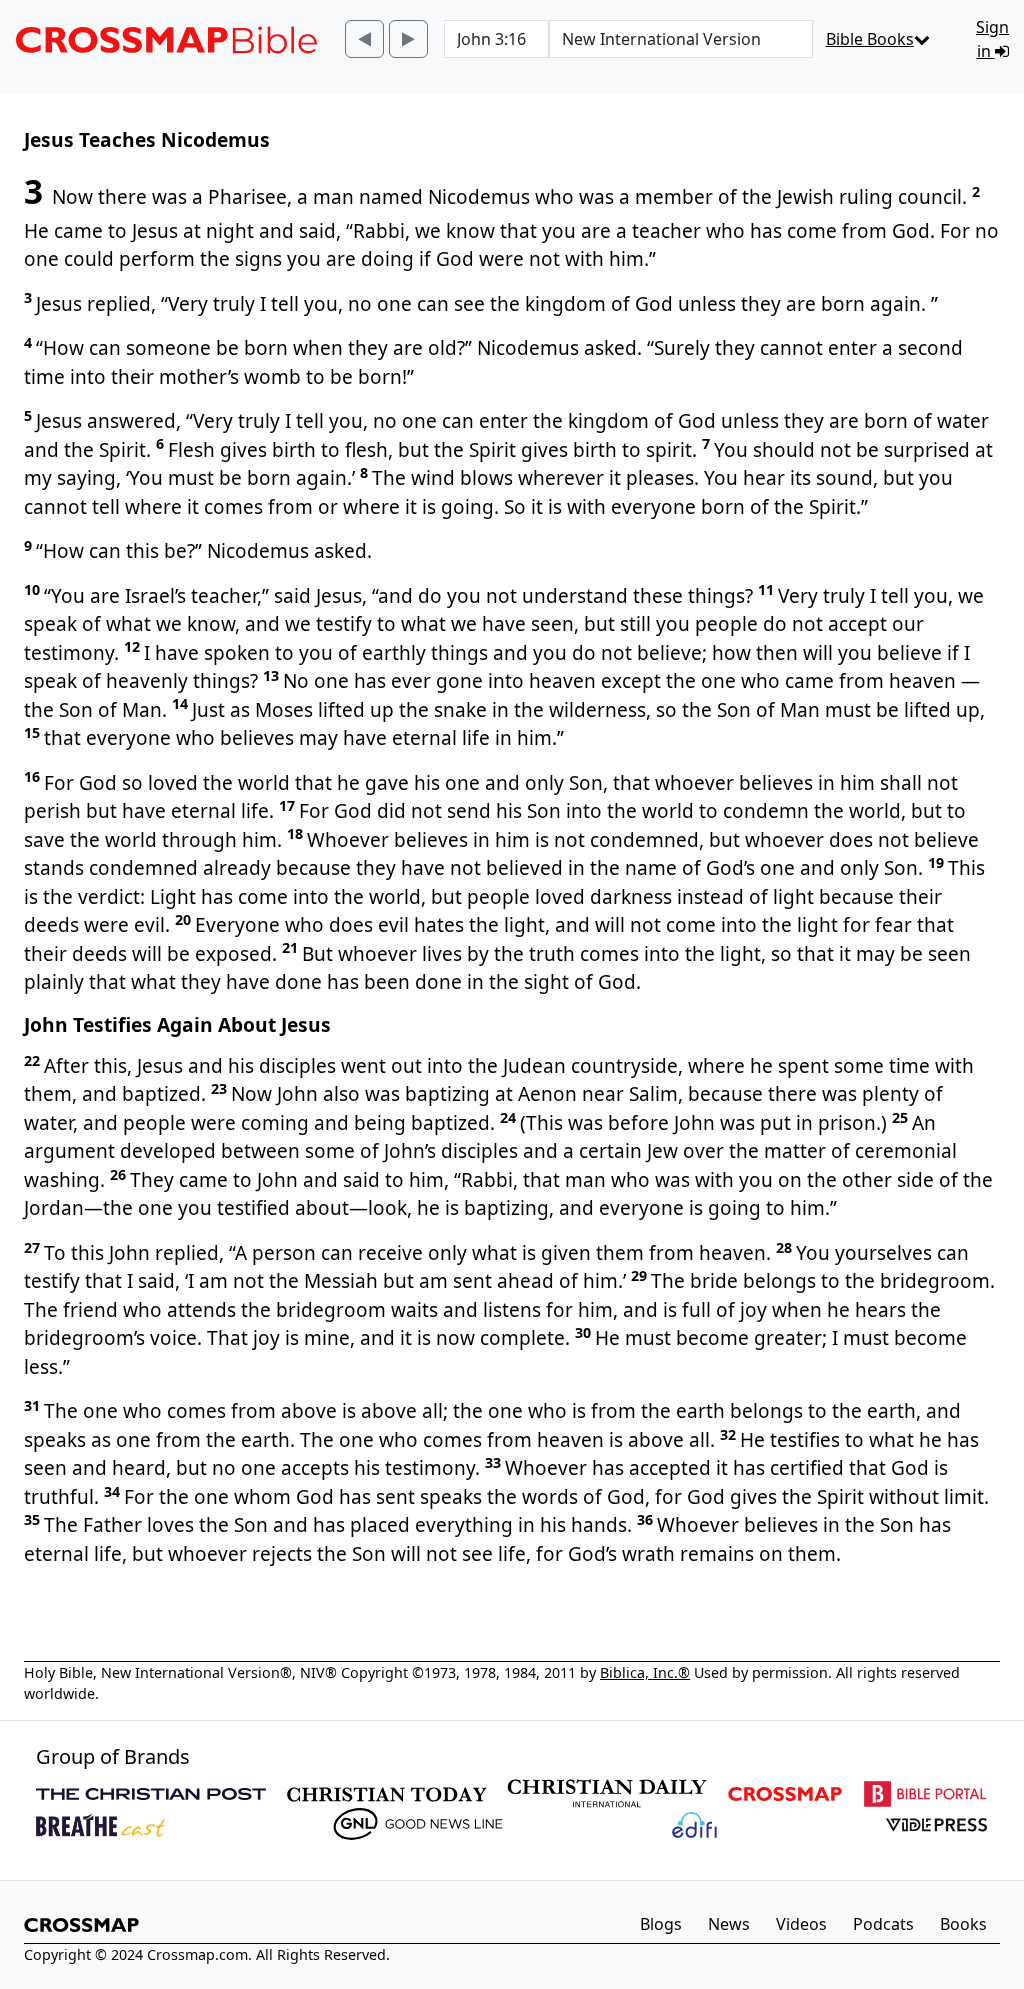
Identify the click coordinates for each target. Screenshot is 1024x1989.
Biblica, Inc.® (645, 1672)
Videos (801, 1924)
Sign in (992, 39)
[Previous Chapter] (364, 39)
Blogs (661, 1924)
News (729, 1924)
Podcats (883, 1924)
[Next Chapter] (408, 39)
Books (963, 1924)
